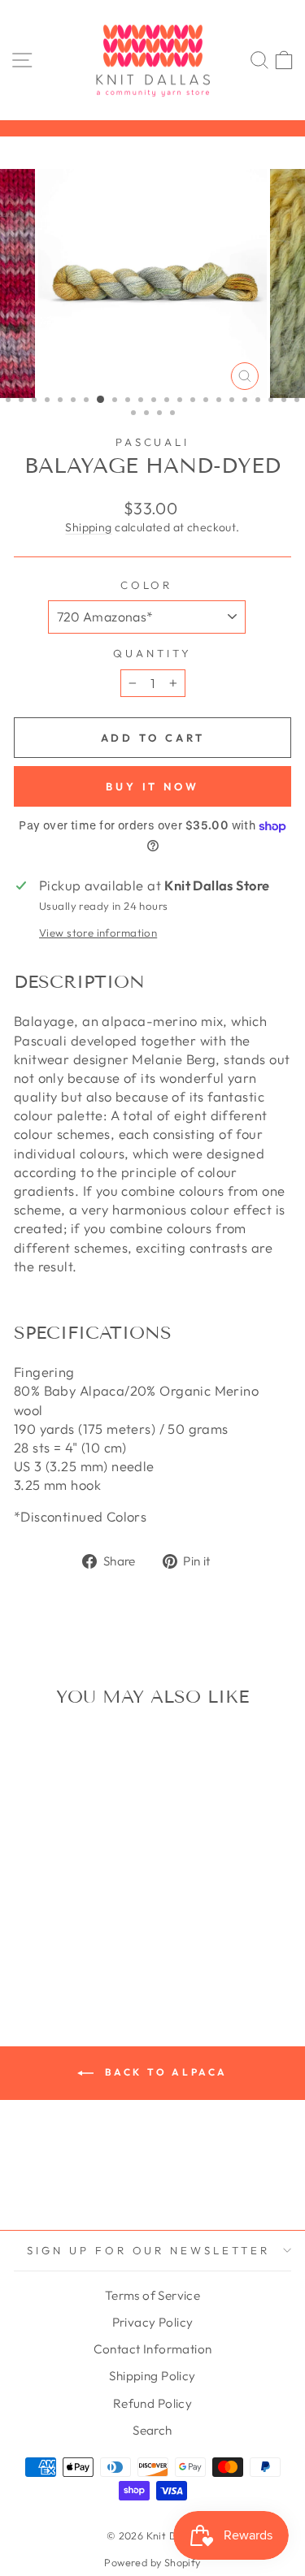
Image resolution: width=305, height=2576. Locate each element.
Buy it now (152, 786)
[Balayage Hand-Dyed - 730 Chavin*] (85, 1919)
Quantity (152, 653)
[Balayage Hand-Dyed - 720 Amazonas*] (66, 1919)
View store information (98, 933)
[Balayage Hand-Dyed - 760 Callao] (48, 1935)
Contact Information (153, 2349)
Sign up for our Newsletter (148, 2250)
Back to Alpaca (164, 2072)
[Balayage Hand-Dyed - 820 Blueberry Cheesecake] (48, 1950)
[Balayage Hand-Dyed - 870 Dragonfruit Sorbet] (104, 1950)
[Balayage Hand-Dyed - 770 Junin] (66, 1935)
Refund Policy (152, 2403)
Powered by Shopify (152, 2562)
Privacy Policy (153, 2322)
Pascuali (153, 442)
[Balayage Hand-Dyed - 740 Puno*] (104, 1919)
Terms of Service (153, 2295)
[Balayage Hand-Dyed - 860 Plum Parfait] (85, 1950)
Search (152, 2430)
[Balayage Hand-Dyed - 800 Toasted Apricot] (104, 1935)
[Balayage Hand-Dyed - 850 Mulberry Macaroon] (66, 1950)
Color (147, 585)
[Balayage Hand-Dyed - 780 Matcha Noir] (85, 1935)
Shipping (88, 527)
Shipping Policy (152, 2376)
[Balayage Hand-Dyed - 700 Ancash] (29, 1919)
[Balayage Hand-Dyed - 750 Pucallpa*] (29, 1935)
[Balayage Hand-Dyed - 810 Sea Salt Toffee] (29, 1950)
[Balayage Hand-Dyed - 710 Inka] (48, 1919)
